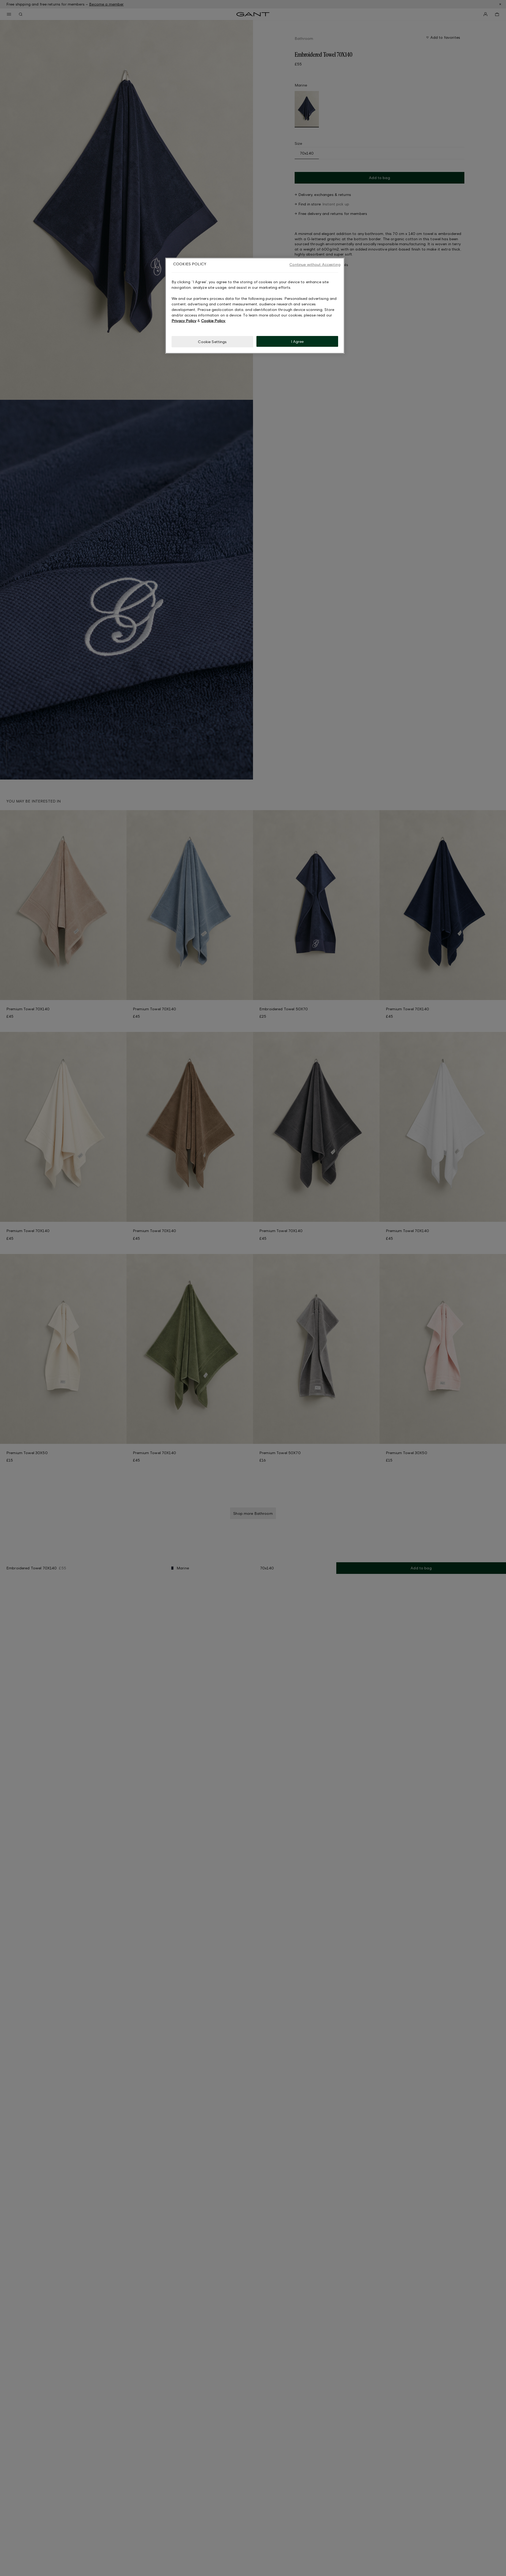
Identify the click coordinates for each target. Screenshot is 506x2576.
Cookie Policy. (213, 320)
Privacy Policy (184, 320)
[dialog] (255, 306)
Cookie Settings (212, 341)
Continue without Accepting (315, 264)
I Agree (297, 341)
